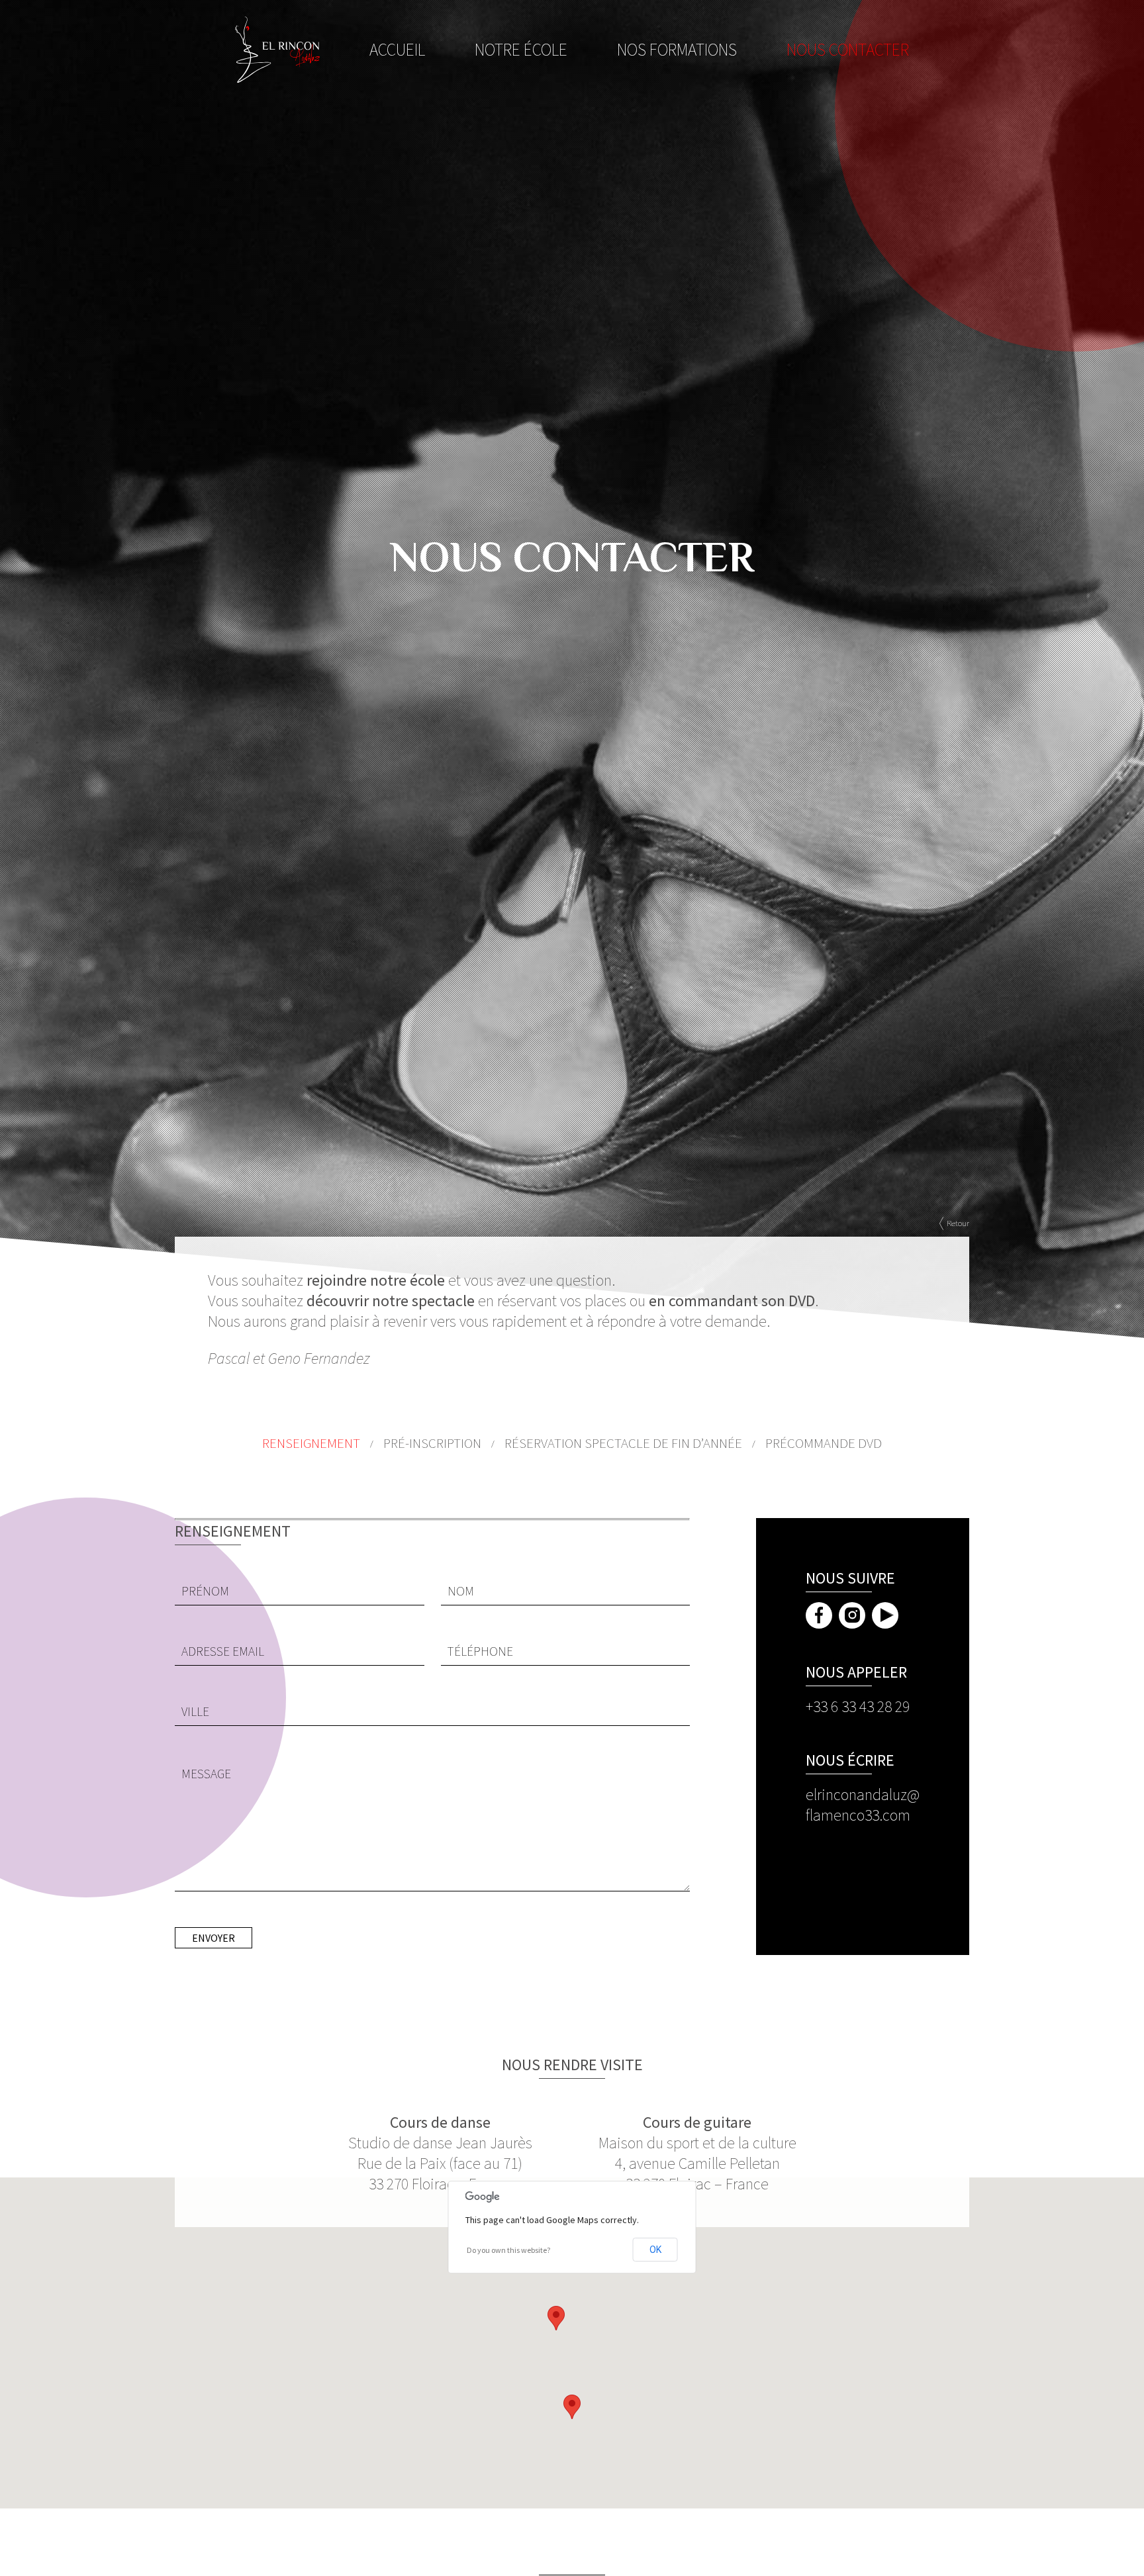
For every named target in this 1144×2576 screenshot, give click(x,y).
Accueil (397, 50)
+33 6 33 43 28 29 (858, 1706)
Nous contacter (848, 50)
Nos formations (677, 50)
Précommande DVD (824, 1443)
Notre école (521, 50)
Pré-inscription (432, 1443)
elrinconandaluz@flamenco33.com (863, 1805)
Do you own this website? (508, 2250)
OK (655, 2250)
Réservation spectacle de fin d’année (623, 1443)
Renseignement (311, 1443)
